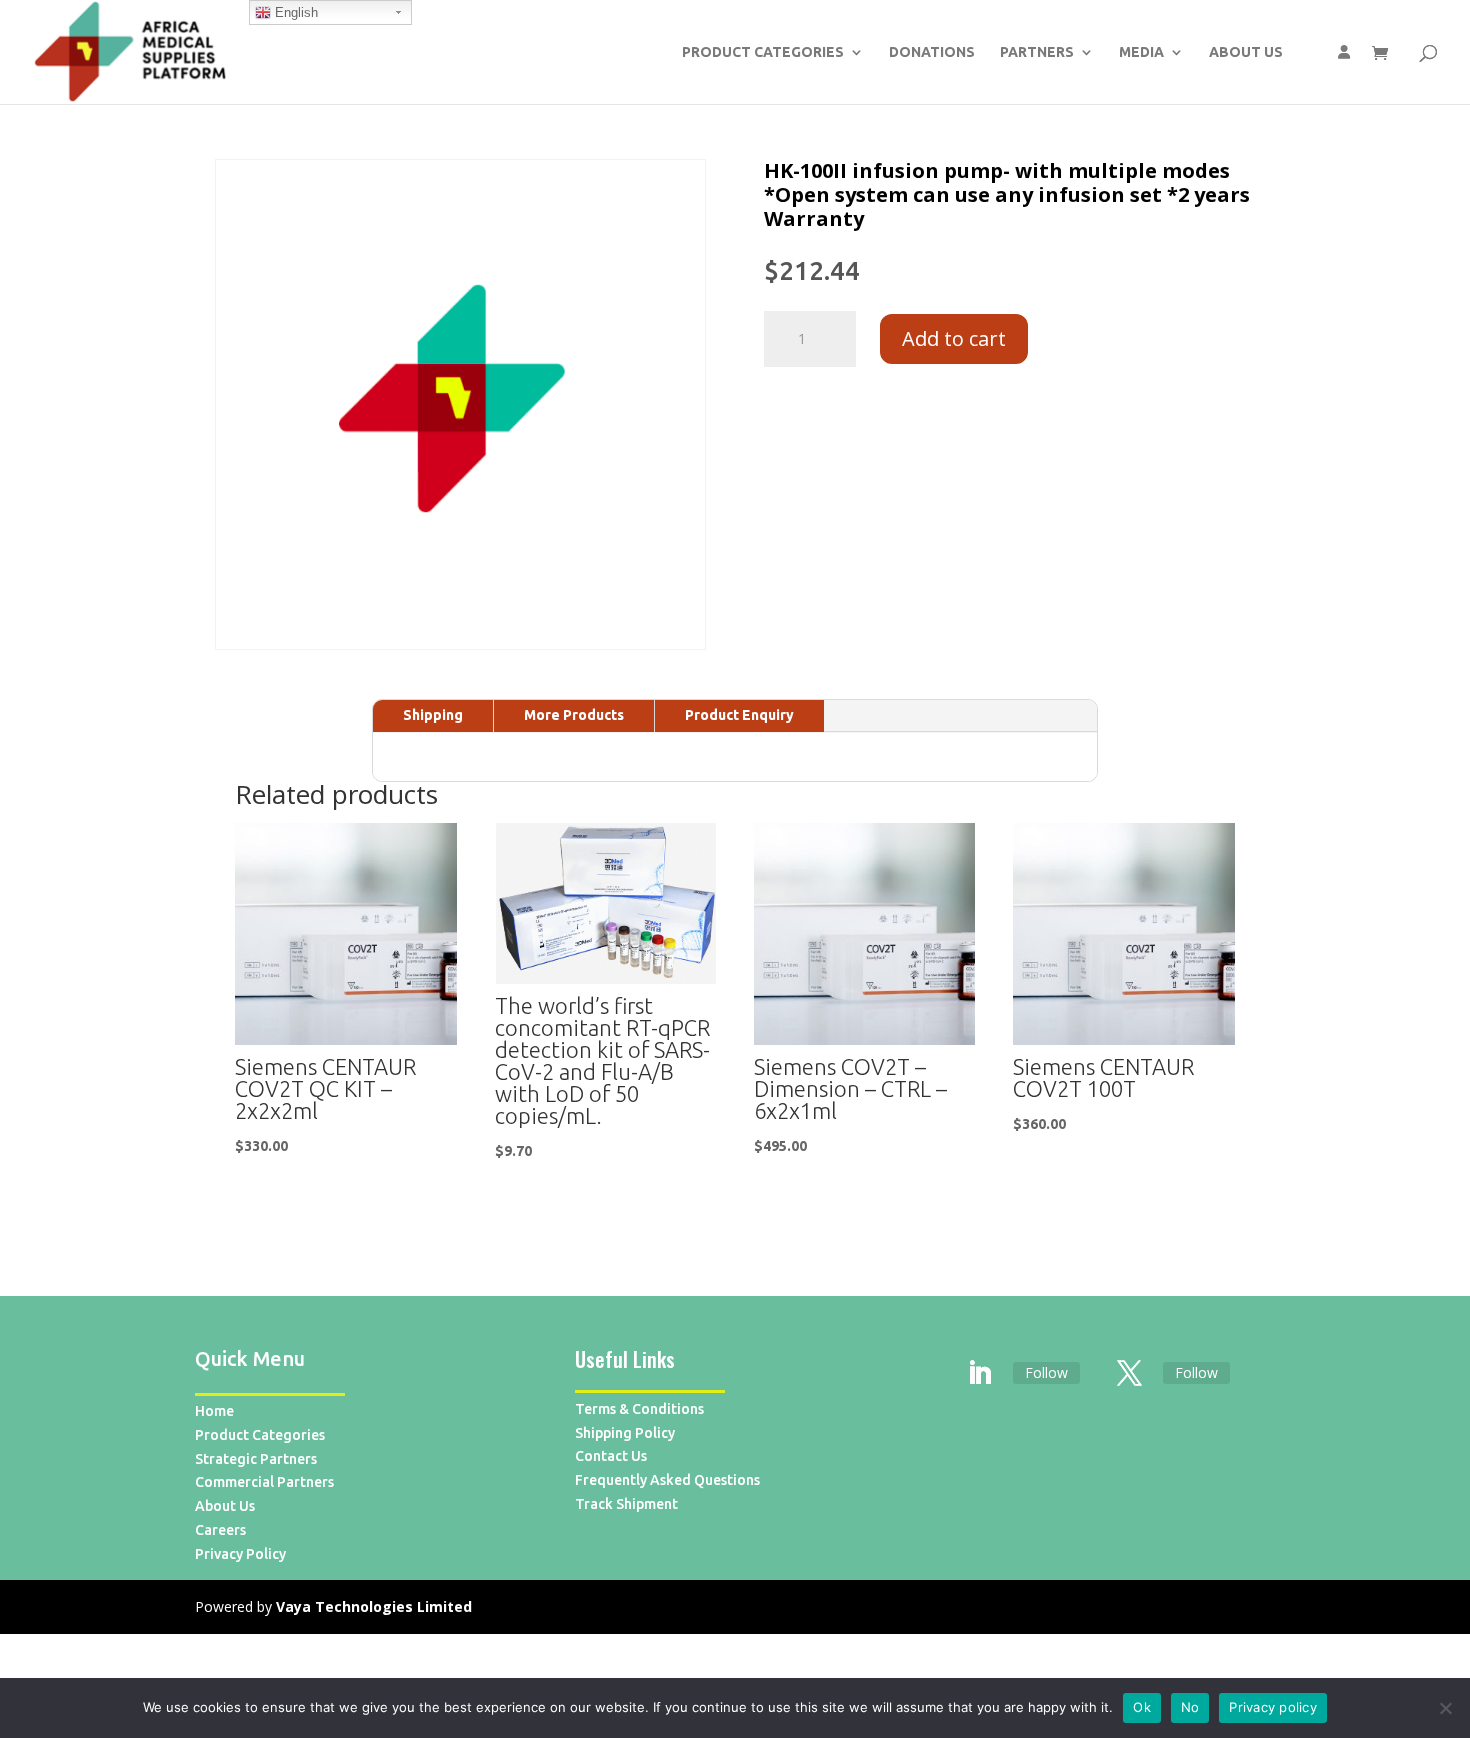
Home (214, 1411)
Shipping (433, 715)
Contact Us (611, 1456)
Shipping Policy (625, 1433)
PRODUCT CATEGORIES (763, 52)
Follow (1046, 1372)
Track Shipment (626, 1504)
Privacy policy (1273, 1707)
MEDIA (1141, 52)
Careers (220, 1530)
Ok (1142, 1707)
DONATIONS (932, 52)
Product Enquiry (739, 715)
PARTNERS (1037, 52)
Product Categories (260, 1435)
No (1190, 1707)
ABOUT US (1246, 52)
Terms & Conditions (639, 1409)
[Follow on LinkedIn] (980, 1374)
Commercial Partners (264, 1482)
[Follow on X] (1130, 1374)
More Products (574, 715)
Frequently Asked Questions (667, 1480)
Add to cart (954, 338)
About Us (225, 1506)
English (294, 12)
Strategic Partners (256, 1459)
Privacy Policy (240, 1554)
